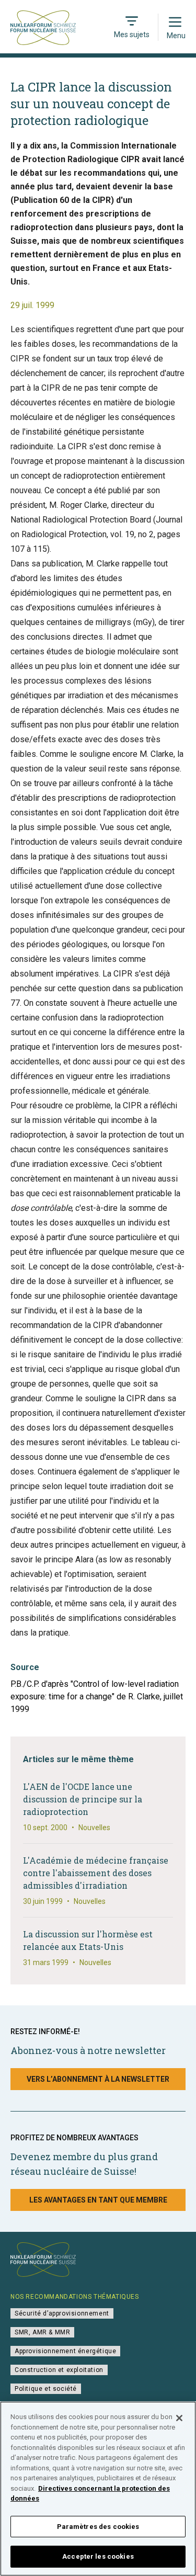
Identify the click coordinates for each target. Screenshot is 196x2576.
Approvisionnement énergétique (65, 2351)
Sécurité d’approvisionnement (62, 2313)
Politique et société (46, 2389)
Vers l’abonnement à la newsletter (98, 2079)
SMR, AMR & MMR (42, 2332)
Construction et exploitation (59, 2370)
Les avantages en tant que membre (98, 2200)
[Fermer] (179, 2418)
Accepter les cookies (98, 2556)
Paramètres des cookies (98, 2527)
